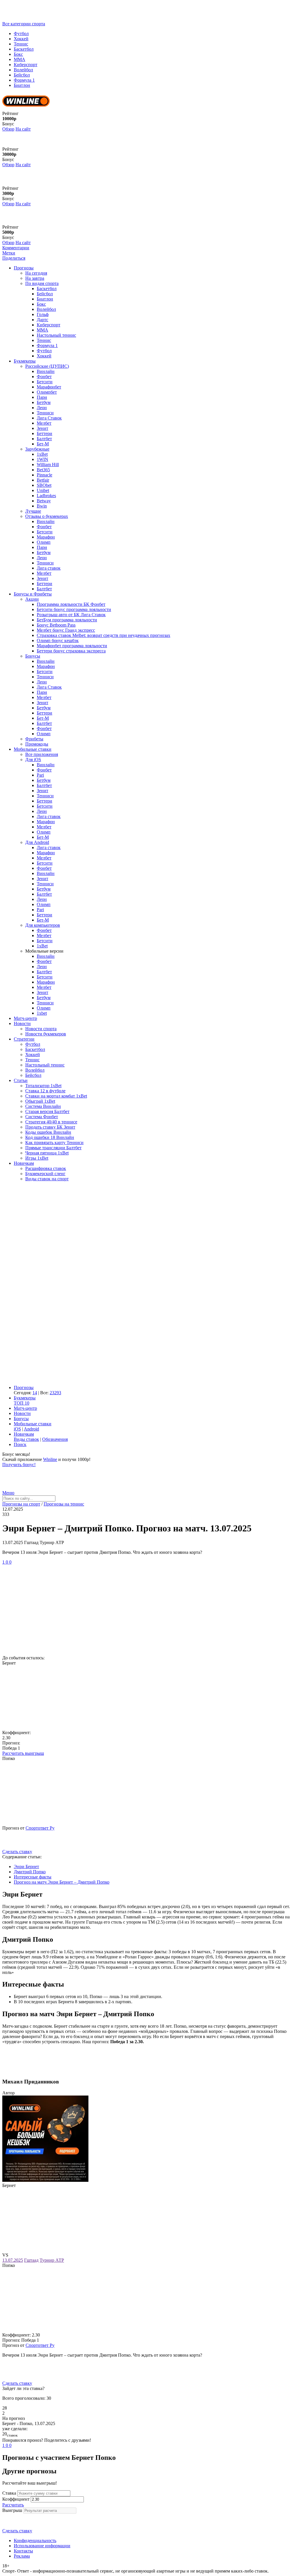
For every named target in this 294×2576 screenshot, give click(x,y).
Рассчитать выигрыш (23, 1753)
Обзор (8, 129)
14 (35, 1393)
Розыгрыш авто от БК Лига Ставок (71, 615)
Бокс (18, 54)
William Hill (48, 465)
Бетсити (45, 382)
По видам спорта (42, 283)
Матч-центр (25, 1018)
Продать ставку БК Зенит (50, 1127)
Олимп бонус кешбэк (58, 640)
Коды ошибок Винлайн (48, 1132)
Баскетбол (24, 49)
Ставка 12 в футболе (45, 1091)
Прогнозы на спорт (21, 1504)
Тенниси (45, 413)
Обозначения (55, 1439)
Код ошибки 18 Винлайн (50, 1137)
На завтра (35, 278)
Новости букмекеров (46, 1034)
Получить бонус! (19, 1465)
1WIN (42, 459)
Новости (22, 1023)
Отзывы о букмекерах (47, 516)
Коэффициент (16, 2499)
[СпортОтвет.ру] (47, 19)
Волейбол (23, 70)
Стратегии (24, 1039)
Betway (44, 501)
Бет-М (43, 444)
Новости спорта (41, 1029)
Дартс (42, 320)
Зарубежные (37, 449)
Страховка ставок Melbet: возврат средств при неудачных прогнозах (104, 635)
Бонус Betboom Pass (56, 625)
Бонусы (33, 656)
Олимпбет (47, 392)
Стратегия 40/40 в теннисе (51, 1122)
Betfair (43, 480)
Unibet (43, 490)
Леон (42, 408)
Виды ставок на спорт (47, 1179)
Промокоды (37, 744)
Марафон (46, 537)
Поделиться (14, 258)
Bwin (42, 506)
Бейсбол (22, 75)
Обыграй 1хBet (40, 1101)
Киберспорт (26, 65)
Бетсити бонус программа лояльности (74, 609)
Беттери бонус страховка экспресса (71, 651)
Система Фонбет (42, 1117)
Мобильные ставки (33, 749)
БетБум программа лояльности (67, 620)
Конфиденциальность (35, 2540)
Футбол (21, 33)
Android (31, 1429)
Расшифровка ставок (46, 1168)
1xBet (42, 454)
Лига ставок (49, 568)
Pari (40, 775)
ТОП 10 (22, 1403)
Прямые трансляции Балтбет (53, 1148)
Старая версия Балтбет (47, 1111)
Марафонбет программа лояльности (72, 646)
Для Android (37, 842)
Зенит (42, 428)
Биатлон (22, 85)
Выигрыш (12, 2510)
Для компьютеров (43, 925)
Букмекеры (25, 361)
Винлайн (46, 371)
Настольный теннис (56, 335)
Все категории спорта (24, 24)
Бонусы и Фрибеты (33, 594)
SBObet (44, 485)
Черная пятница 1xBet (47, 1153)
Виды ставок (26, 1439)
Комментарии (16, 248)
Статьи (21, 1080)
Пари (42, 397)
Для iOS (33, 760)
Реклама (22, 2556)
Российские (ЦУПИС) (47, 366)
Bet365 (43, 470)
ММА (20, 59)
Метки (9, 253)
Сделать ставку (17, 1852)
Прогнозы (24, 268)
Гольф (43, 314)
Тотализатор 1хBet (43, 1086)
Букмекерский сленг (45, 1174)
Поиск (20, 1444)
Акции (32, 599)
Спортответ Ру (40, 1828)
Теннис (21, 44)
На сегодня (36, 273)
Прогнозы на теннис (64, 1504)
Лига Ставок (49, 418)
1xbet (42, 1013)
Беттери (45, 433)
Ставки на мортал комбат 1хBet (56, 1096)
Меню (8, 1493)
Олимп (44, 542)
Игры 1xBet (37, 1158)
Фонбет (44, 377)
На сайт (23, 129)
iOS (17, 1429)
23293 (55, 1393)
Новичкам (24, 1163)
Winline (50, 1459)
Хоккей (21, 39)
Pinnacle (45, 475)
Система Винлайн (43, 1106)
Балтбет (44, 439)
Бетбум (44, 402)
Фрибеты (34, 739)
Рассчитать (13, 2505)
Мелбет (44, 423)
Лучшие (33, 511)
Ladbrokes (46, 496)
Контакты (23, 2551)
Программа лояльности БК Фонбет (71, 604)
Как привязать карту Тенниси (54, 1143)
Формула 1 (24, 80)
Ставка (9, 2493)
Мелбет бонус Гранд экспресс (66, 630)
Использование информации (42, 2546)
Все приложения (42, 754)
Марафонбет (49, 387)
